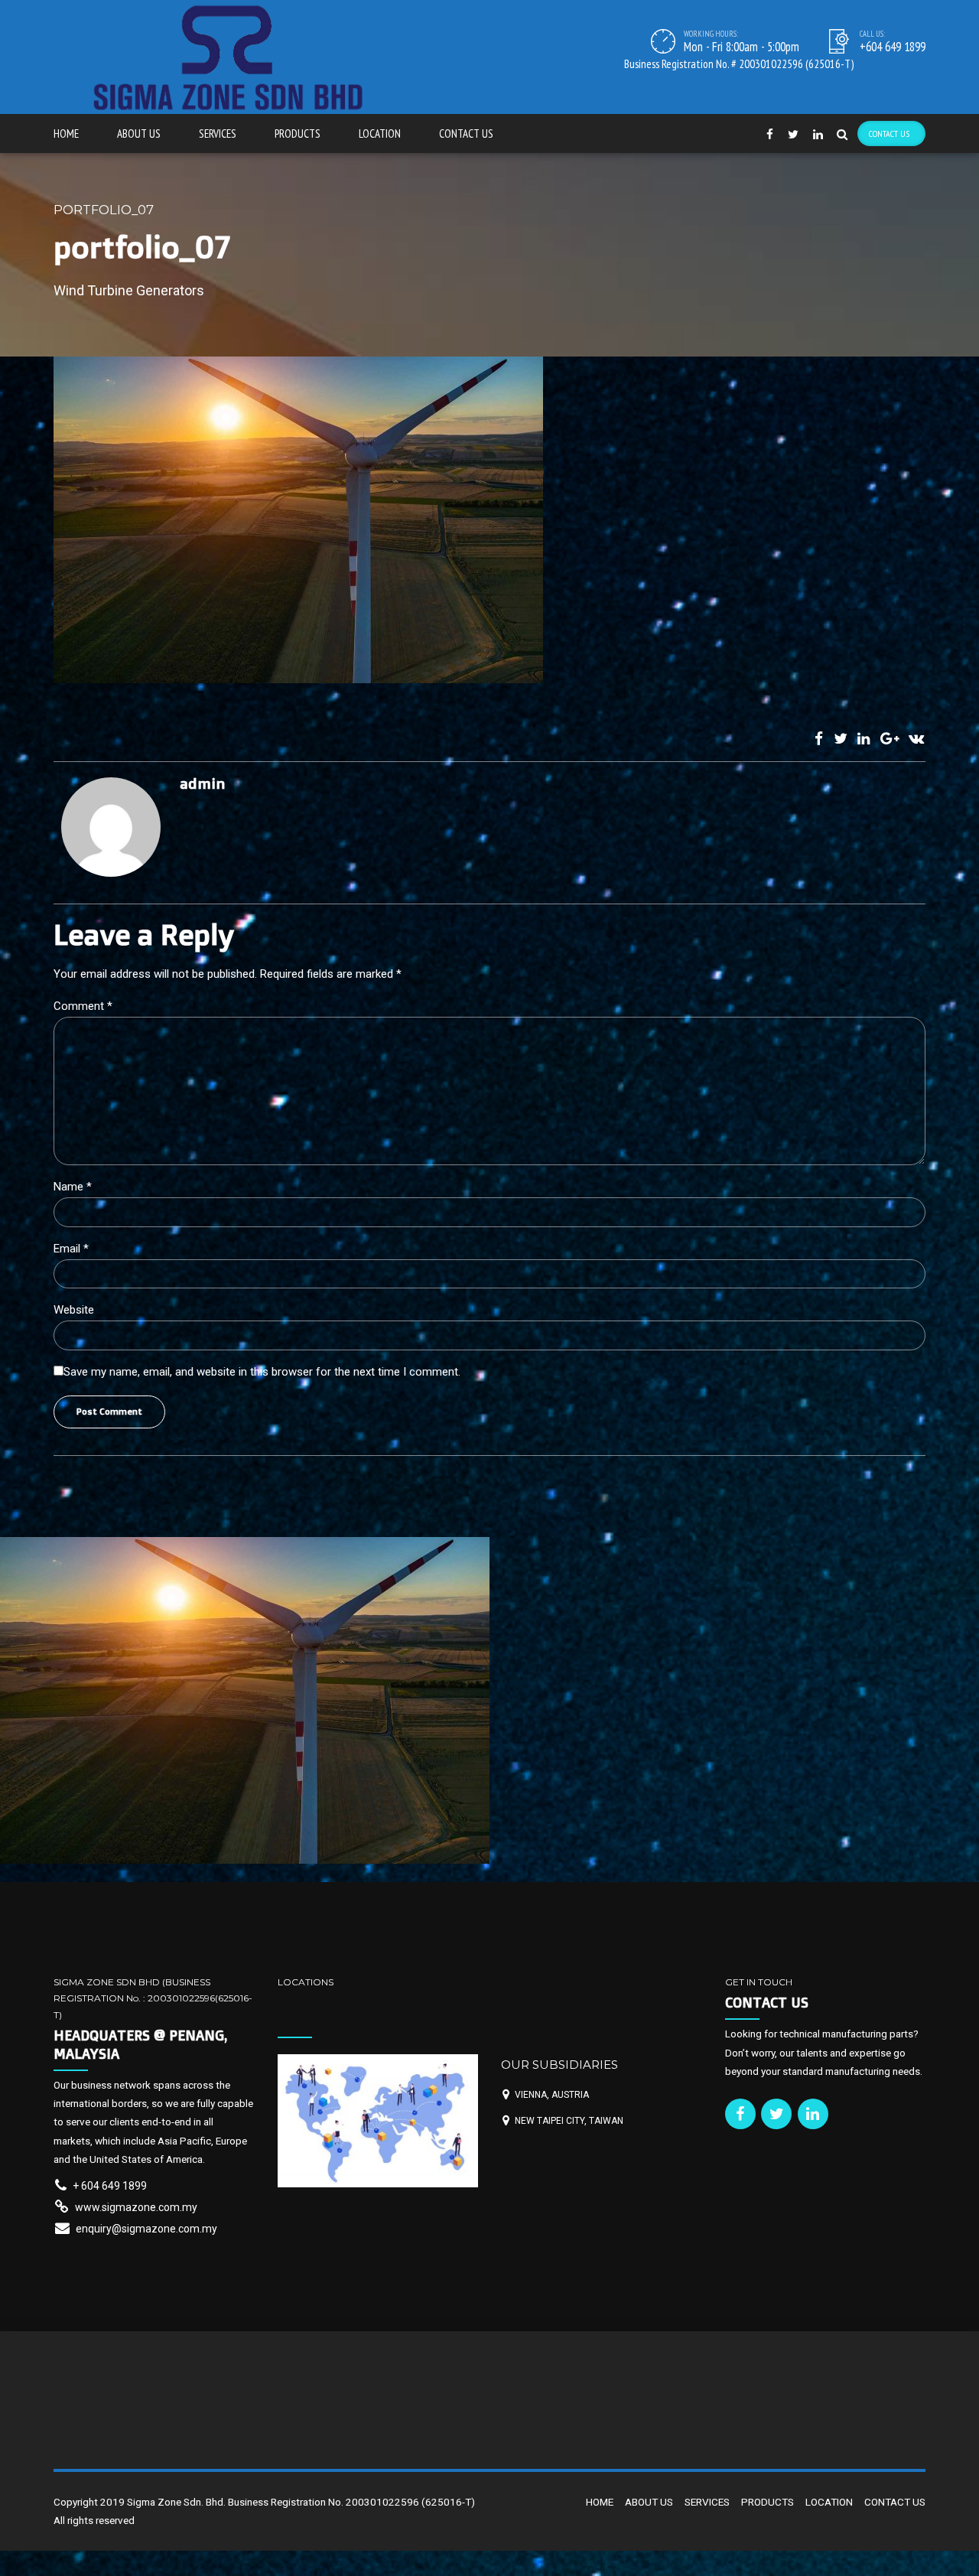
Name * (73, 1187)
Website (74, 1310)
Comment (83, 1006)
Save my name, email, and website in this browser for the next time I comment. (262, 1372)
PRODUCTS (298, 134)
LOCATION (380, 134)
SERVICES (218, 134)
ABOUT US (139, 134)
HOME (66, 134)
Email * (71, 1249)
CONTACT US (466, 134)
